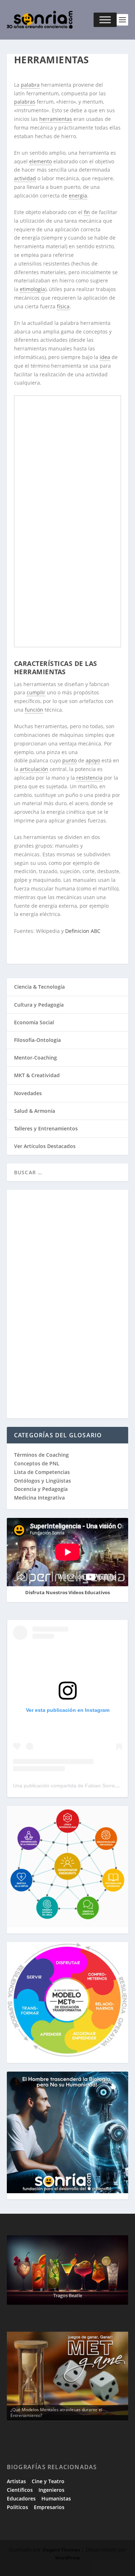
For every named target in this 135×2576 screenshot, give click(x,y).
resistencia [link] (89, 778)
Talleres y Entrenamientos (46, 1128)
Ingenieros (51, 2490)
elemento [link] (40, 161)
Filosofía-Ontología (37, 1040)
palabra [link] (30, 85)
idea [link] (105, 357)
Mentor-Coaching (35, 1058)
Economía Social (34, 1022)
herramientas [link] (56, 119)
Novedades (28, 1093)
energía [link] (78, 196)
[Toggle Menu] (105, 20)
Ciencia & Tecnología (39, 987)
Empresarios (49, 2507)
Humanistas (56, 2498)
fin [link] (87, 212)
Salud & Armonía (35, 1111)
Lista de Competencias (43, 1472)
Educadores (21, 2498)
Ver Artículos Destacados (45, 1146)
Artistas (16, 2481)
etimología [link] (32, 289)
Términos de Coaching (41, 1455)
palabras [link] (25, 102)
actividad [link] (25, 178)
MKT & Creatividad (37, 1075)
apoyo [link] (93, 760)
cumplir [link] (36, 692)
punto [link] (69, 760)
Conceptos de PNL (37, 1463)
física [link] (63, 306)
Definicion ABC (84, 931)
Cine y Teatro (48, 2481)
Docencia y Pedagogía (41, 1489)
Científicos (20, 2490)
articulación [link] (34, 769)
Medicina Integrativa (39, 1498)
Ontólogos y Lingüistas (42, 1481)
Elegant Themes (61, 2550)
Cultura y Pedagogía (39, 1005)
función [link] (34, 710)
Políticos (17, 2507)
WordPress (67, 2558)
